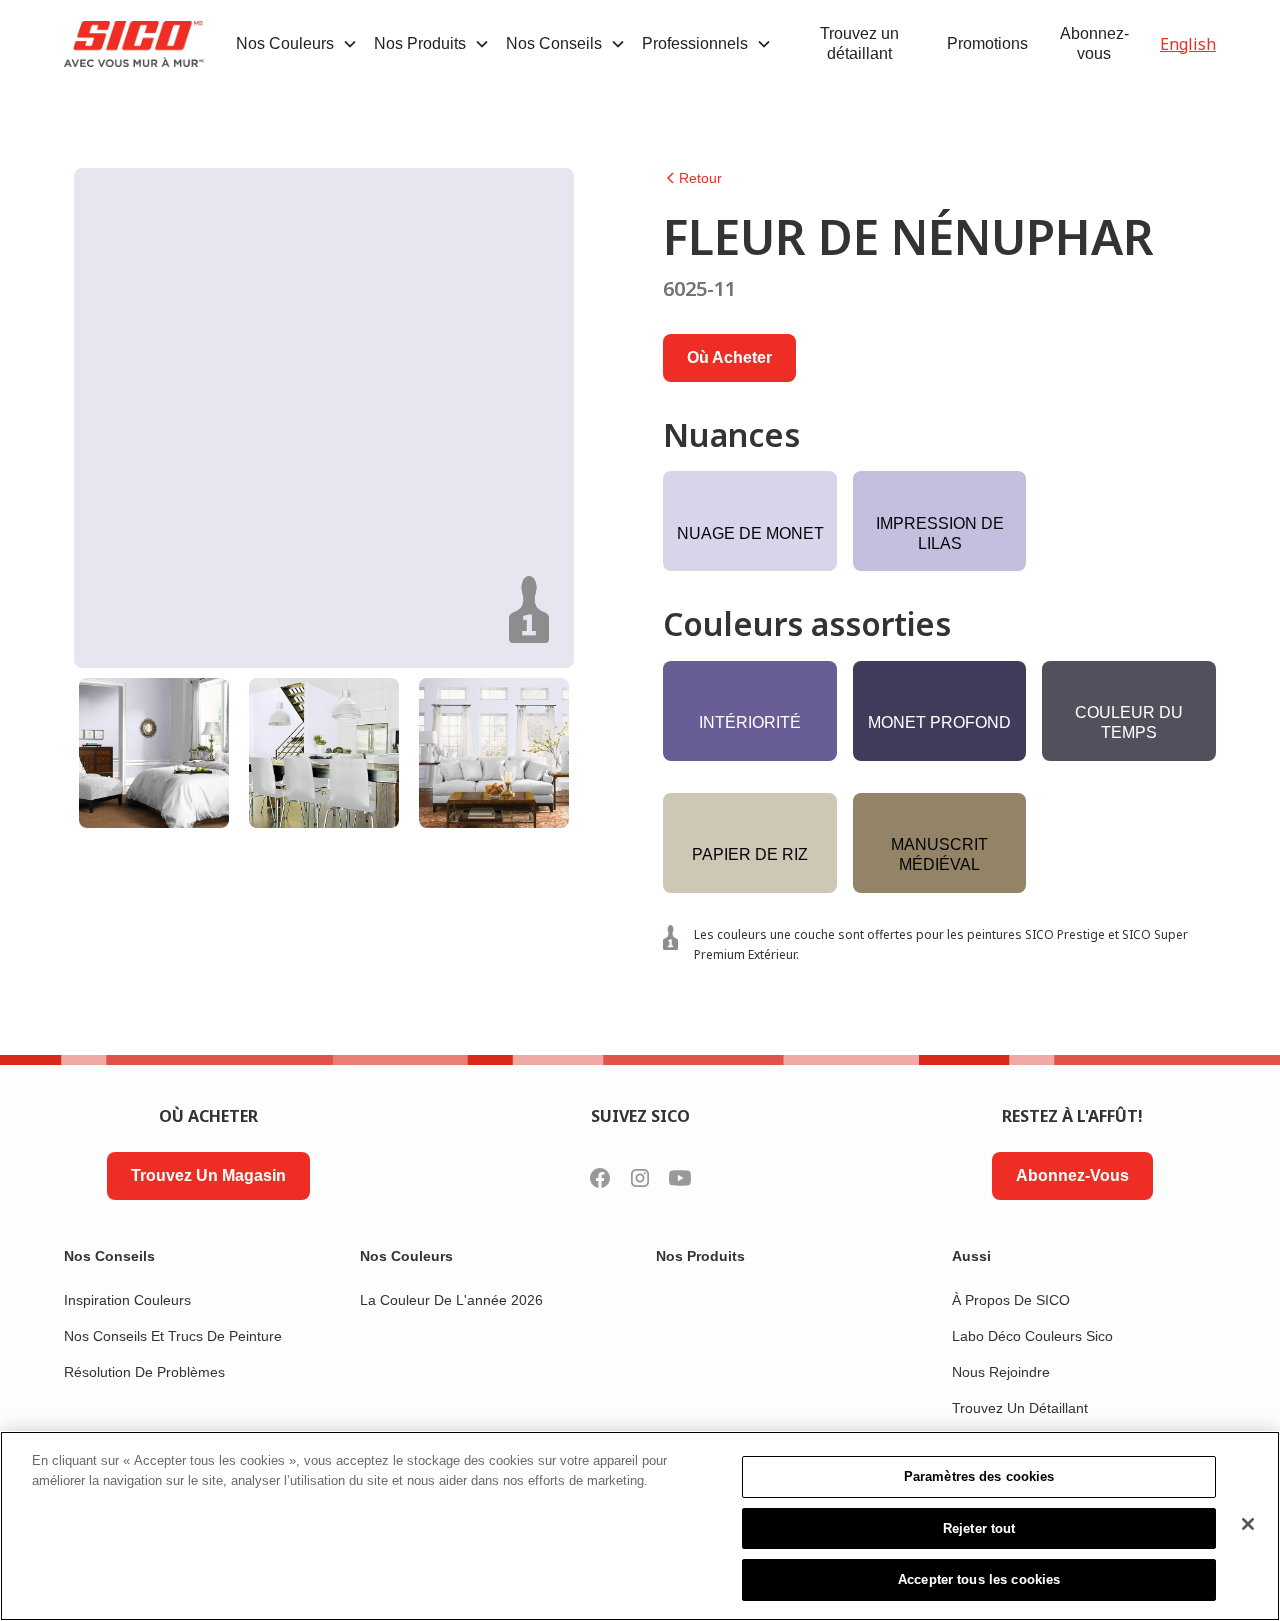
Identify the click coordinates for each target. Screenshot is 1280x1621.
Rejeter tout (979, 1528)
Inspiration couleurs (127, 1300)
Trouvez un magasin (208, 1175)
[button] (297, 44)
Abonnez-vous (1094, 43)
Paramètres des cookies (979, 1476)
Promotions (987, 43)
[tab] (154, 753)
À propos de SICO (1011, 1300)
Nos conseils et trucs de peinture (173, 1336)
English (1188, 44)
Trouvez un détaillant (859, 43)
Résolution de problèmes (144, 1372)
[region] (640, 1526)
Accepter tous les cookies (979, 1579)
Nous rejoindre (1001, 1372)
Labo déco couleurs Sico (1032, 1336)
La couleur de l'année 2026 (451, 1300)
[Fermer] (1248, 1524)
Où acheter (729, 357)
